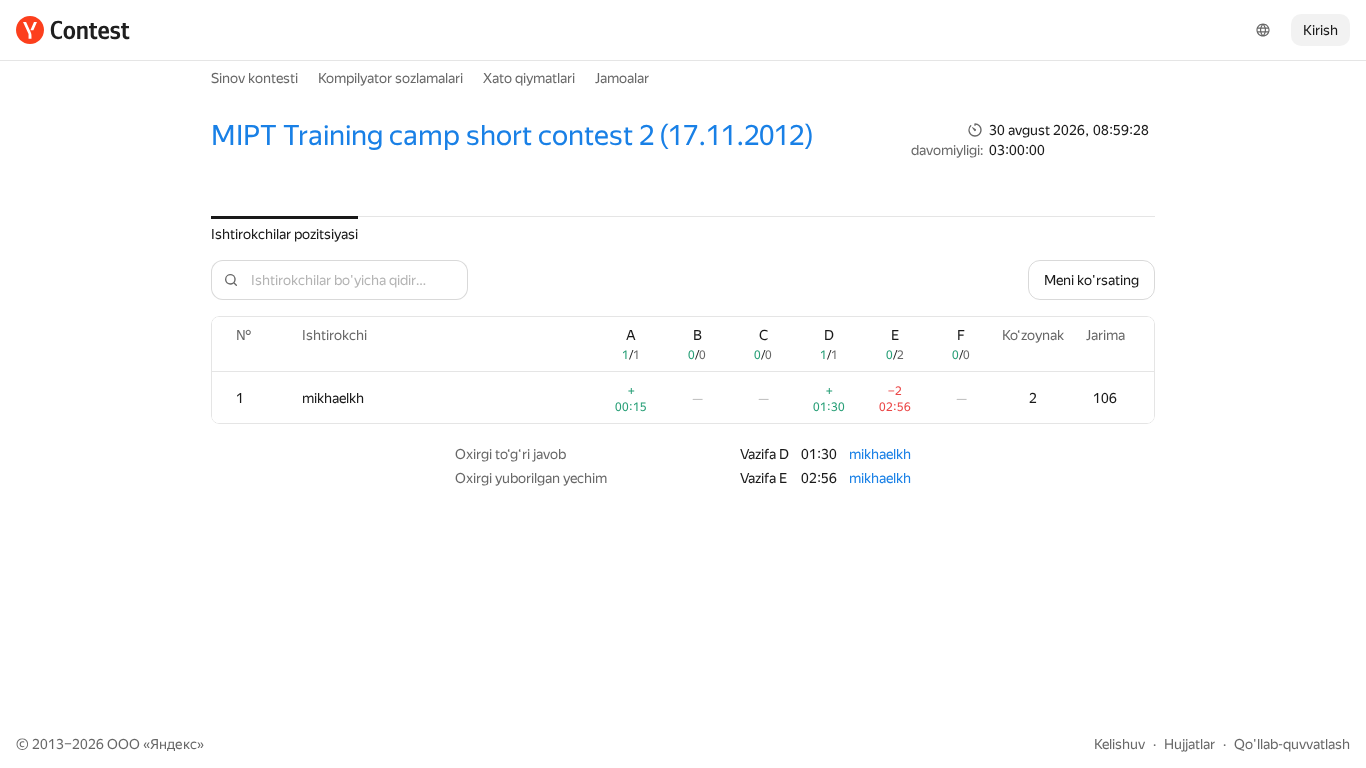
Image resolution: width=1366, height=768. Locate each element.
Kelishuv (1119, 744)
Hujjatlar (1189, 744)
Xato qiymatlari (529, 78)
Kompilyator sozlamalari (390, 78)
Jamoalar (622, 78)
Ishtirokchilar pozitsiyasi (284, 234)
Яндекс (173, 744)
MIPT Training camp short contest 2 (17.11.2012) (512, 135)
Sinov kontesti (254, 78)
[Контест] (73, 30)
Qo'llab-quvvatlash (1292, 744)
